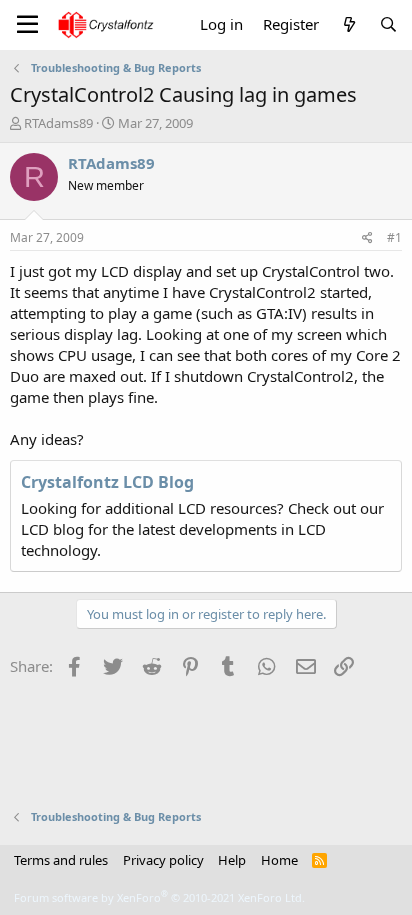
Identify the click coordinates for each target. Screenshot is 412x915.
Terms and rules (61, 860)
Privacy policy (163, 860)
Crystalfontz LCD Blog (107, 482)
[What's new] (348, 24)
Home (279, 860)
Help (232, 860)
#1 (394, 237)
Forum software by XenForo (159, 897)
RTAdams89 (58, 123)
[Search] (388, 24)
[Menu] (27, 25)
